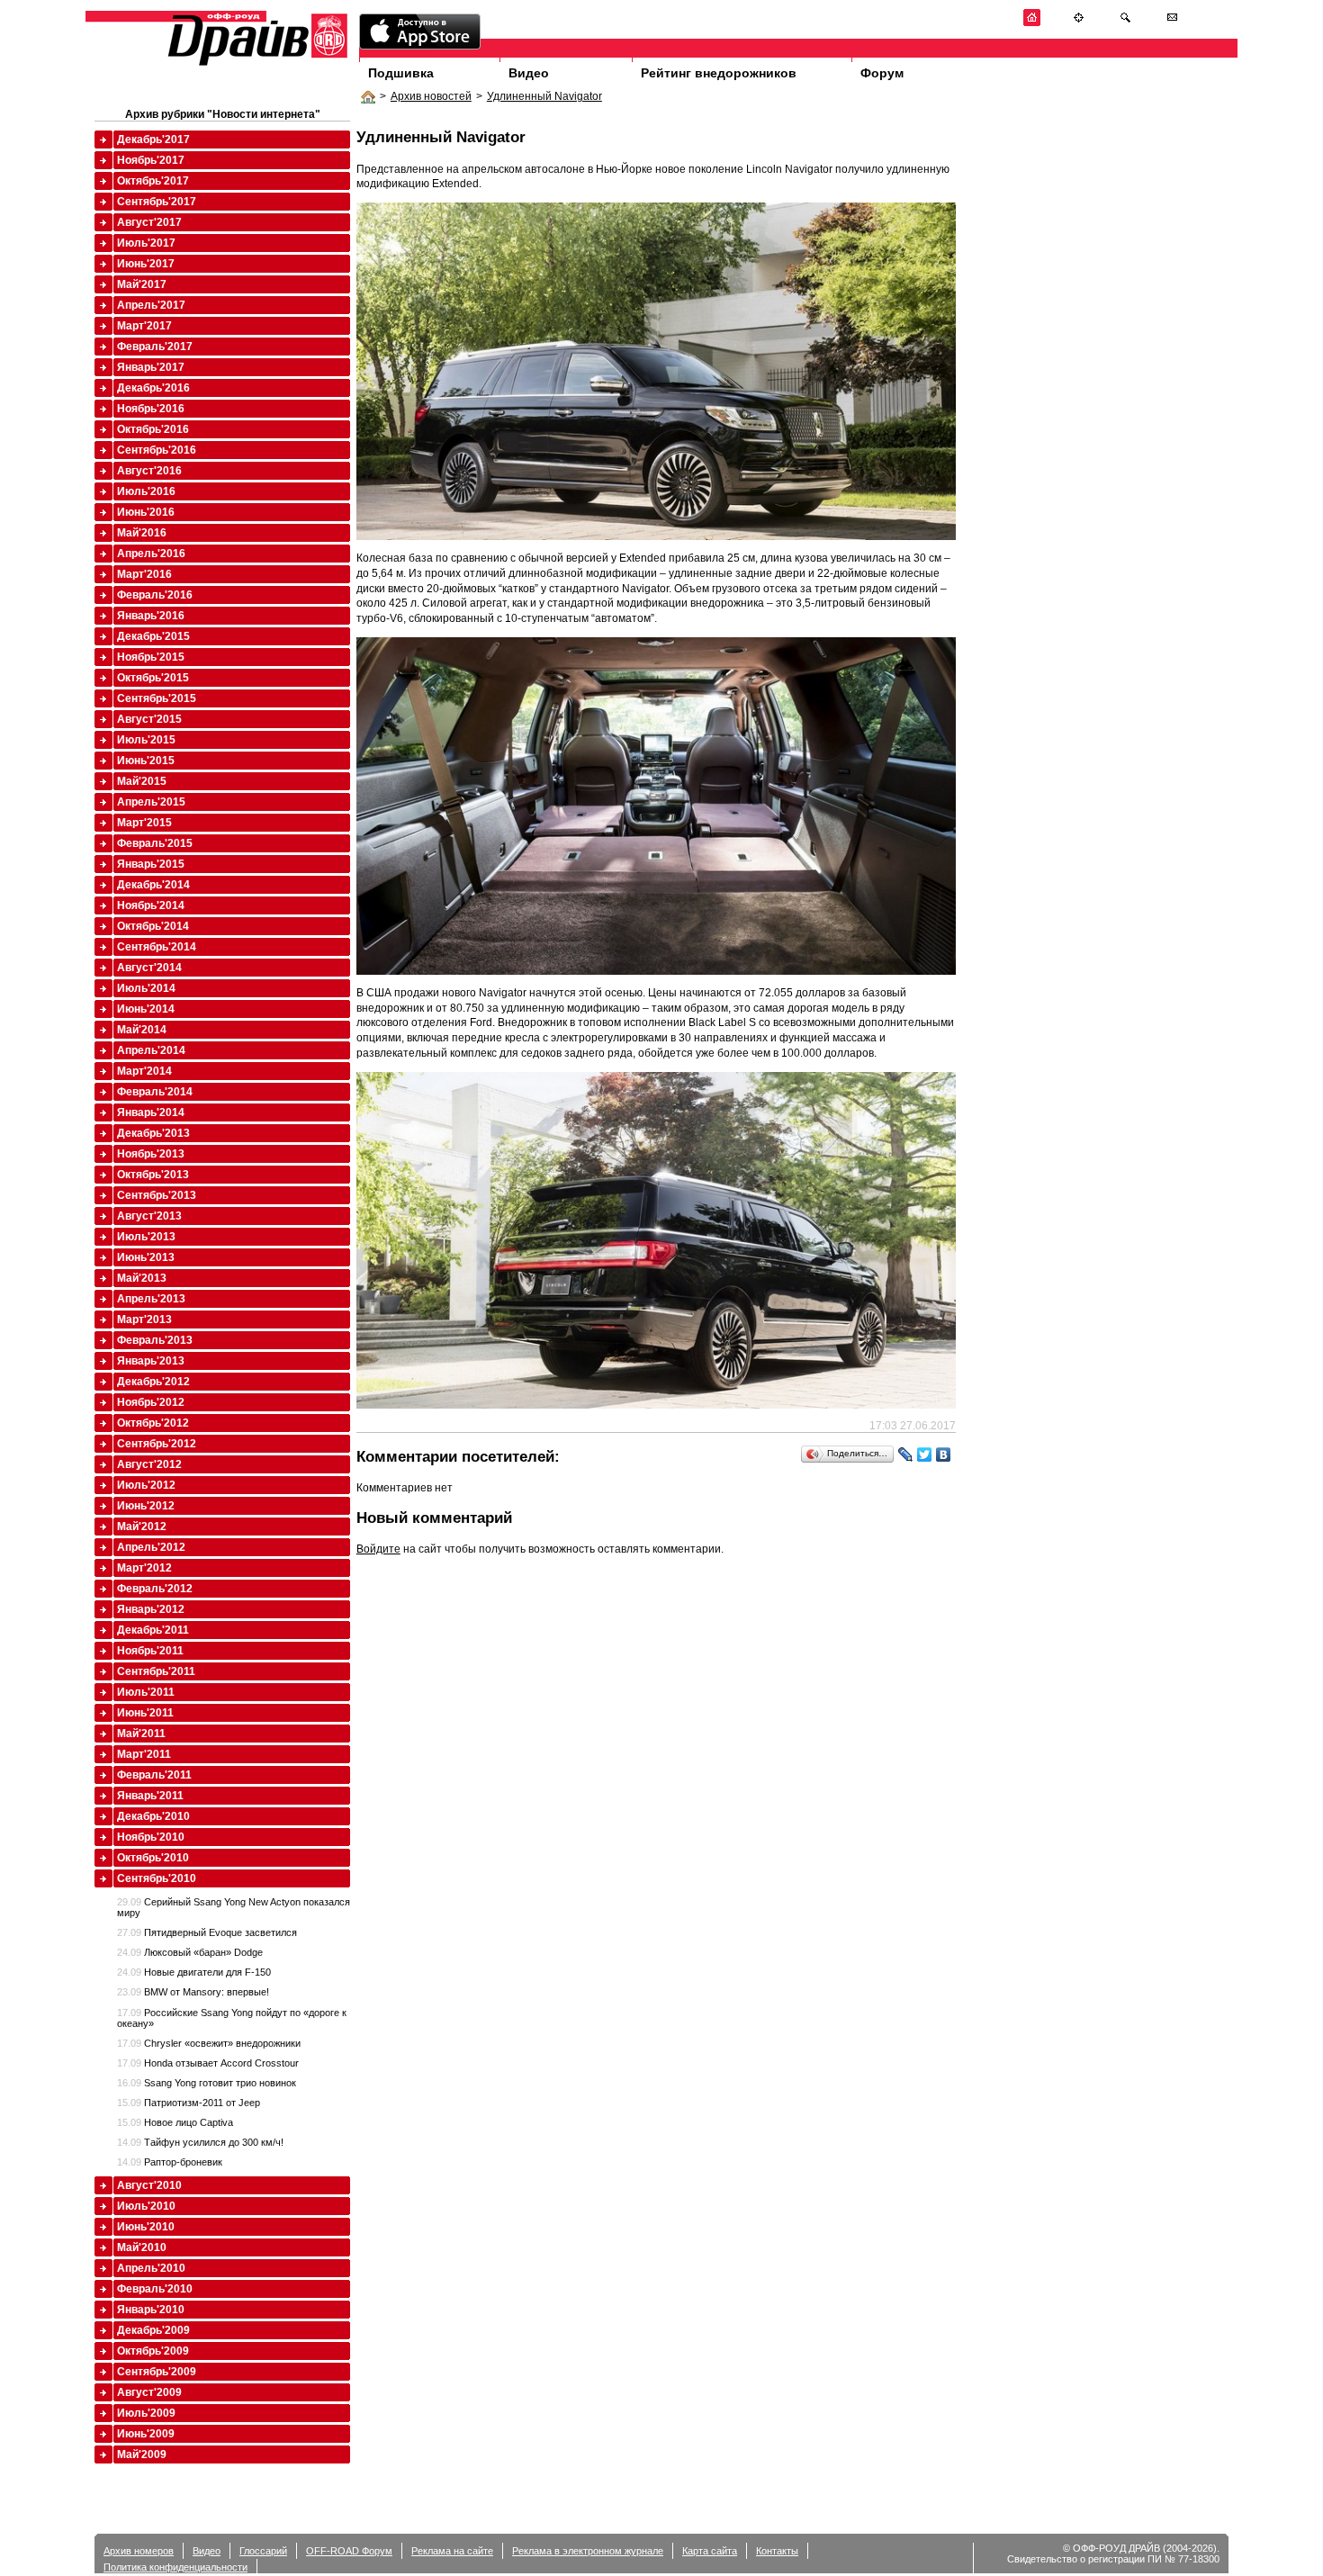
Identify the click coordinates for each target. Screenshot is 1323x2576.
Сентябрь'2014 (157, 947)
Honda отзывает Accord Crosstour (208, 2063)
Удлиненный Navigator (544, 96)
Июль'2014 (146, 988)
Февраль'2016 (155, 595)
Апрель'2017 (151, 305)
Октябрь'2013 (153, 1175)
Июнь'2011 (145, 1713)
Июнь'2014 (146, 1009)
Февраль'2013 (155, 1340)
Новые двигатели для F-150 (194, 1972)
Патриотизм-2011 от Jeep (189, 2103)
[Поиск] (1125, 23)
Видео (529, 73)
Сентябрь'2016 (157, 450)
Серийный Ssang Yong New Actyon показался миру (234, 1907)
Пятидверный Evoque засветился (207, 1932)
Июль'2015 (146, 740)
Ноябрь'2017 (151, 160)
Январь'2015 (151, 864)
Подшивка (401, 73)
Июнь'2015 (146, 761)
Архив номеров (139, 2551)
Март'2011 (144, 1754)
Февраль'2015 (155, 843)
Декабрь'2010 (153, 1816)
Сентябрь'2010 (157, 1878)
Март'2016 (144, 574)
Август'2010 (149, 2185)
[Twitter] (925, 1455)
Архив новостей (431, 96)
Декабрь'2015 (153, 636)
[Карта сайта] (1079, 23)
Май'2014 (142, 1030)
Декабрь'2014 (153, 885)
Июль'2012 (146, 1485)
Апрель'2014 (151, 1050)
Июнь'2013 (146, 1257)
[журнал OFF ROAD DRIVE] (256, 64)
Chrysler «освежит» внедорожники (209, 2043)
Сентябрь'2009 (157, 2372)
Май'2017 (142, 284)
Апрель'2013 (151, 1299)
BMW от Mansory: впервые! (193, 1992)
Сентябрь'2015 (157, 698)
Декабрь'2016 (153, 388)
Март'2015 (144, 823)
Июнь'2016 (146, 512)
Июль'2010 (146, 2206)
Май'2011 (141, 1734)
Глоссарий (263, 2551)
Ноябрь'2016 (151, 409)
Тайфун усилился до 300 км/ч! (200, 2142)
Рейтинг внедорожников (719, 73)
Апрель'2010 (151, 2268)
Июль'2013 (146, 1237)
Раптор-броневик (170, 2162)
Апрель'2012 (151, 1547)
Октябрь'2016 (153, 429)
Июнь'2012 (146, 1506)
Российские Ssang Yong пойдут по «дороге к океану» (232, 2018)
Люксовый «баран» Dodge (190, 1952)
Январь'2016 (151, 616)
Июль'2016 (146, 491)
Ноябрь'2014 (151, 905)
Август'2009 (149, 2392)
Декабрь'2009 (153, 2330)
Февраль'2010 (155, 2289)
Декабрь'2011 (153, 1630)
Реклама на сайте (452, 2551)
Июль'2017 (146, 243)
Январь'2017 (151, 367)
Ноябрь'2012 (151, 1402)
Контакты (777, 2551)
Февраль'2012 (155, 1589)
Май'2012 (142, 1527)
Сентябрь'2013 (157, 1195)
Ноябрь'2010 (151, 1837)
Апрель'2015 (151, 802)
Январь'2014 (151, 1112)
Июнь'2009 (146, 2434)
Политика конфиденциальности (175, 2567)
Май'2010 (142, 2247)
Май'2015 (142, 781)
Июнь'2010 (146, 2227)
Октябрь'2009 (153, 2351)
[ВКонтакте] (944, 1455)
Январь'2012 (151, 1609)
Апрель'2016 (151, 554)
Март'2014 (144, 1071)
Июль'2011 (146, 1692)
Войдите (378, 1549)
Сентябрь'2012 (157, 1444)
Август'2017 (149, 222)
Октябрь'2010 (153, 1858)
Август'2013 (149, 1216)
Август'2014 (149, 968)
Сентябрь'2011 (156, 1671)
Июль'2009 (146, 2413)
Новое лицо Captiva (175, 2122)
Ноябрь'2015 (151, 657)
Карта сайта (710, 2551)
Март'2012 (144, 1568)
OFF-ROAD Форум (349, 2551)
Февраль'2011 (154, 1775)
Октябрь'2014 (153, 926)
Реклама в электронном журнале (588, 2551)
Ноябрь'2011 (150, 1651)
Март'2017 (144, 326)
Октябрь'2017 (153, 181)
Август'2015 (149, 719)
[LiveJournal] (906, 1455)
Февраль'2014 (155, 1092)
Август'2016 (149, 471)
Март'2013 (144, 1320)
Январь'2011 (150, 1796)
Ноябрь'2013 (151, 1154)
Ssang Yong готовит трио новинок (207, 2083)
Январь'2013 (151, 1361)
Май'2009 (142, 2454)
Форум (882, 73)
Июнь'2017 (146, 264)
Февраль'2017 (155, 347)
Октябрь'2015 (153, 678)
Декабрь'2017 (153, 140)
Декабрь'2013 (153, 1133)
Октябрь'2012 (153, 1423)
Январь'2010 (151, 2310)
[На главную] (1032, 23)
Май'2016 (142, 533)
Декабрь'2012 (153, 1382)
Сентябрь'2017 (157, 202)
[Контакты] (1172, 23)
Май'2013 (142, 1278)
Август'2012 (149, 1464)
